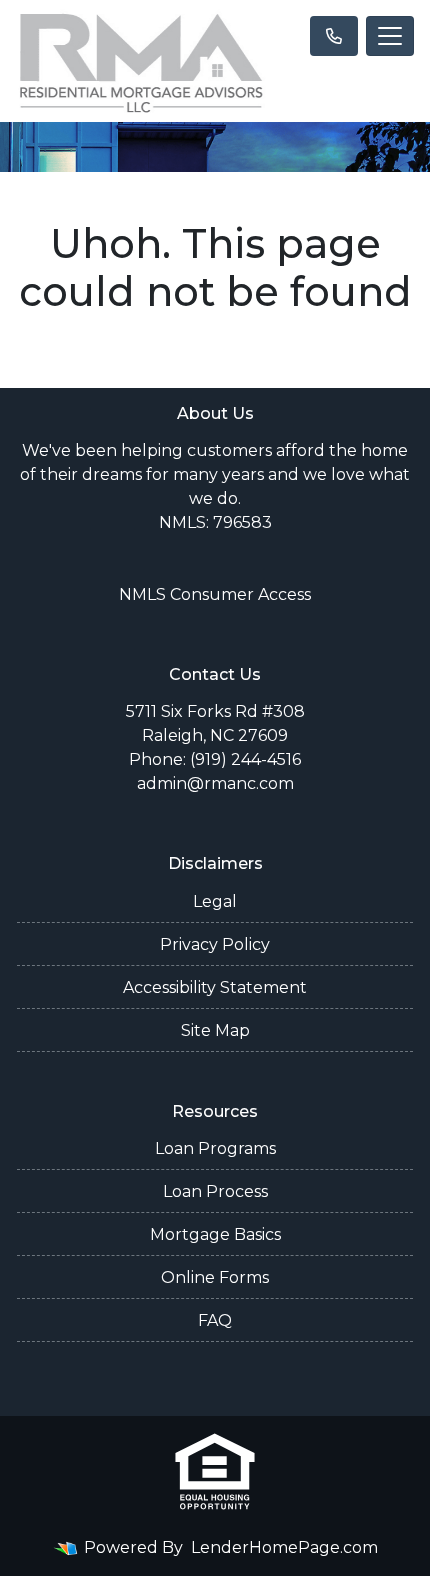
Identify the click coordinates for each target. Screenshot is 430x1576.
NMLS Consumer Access (215, 594)
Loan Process (215, 1191)
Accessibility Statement (215, 987)
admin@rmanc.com (215, 783)
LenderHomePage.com (284, 1547)
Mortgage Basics (215, 1234)
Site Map (215, 1030)
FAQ (215, 1320)
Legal (215, 901)
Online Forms (215, 1277)
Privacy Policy (215, 944)
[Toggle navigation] (390, 36)
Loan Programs (215, 1148)
